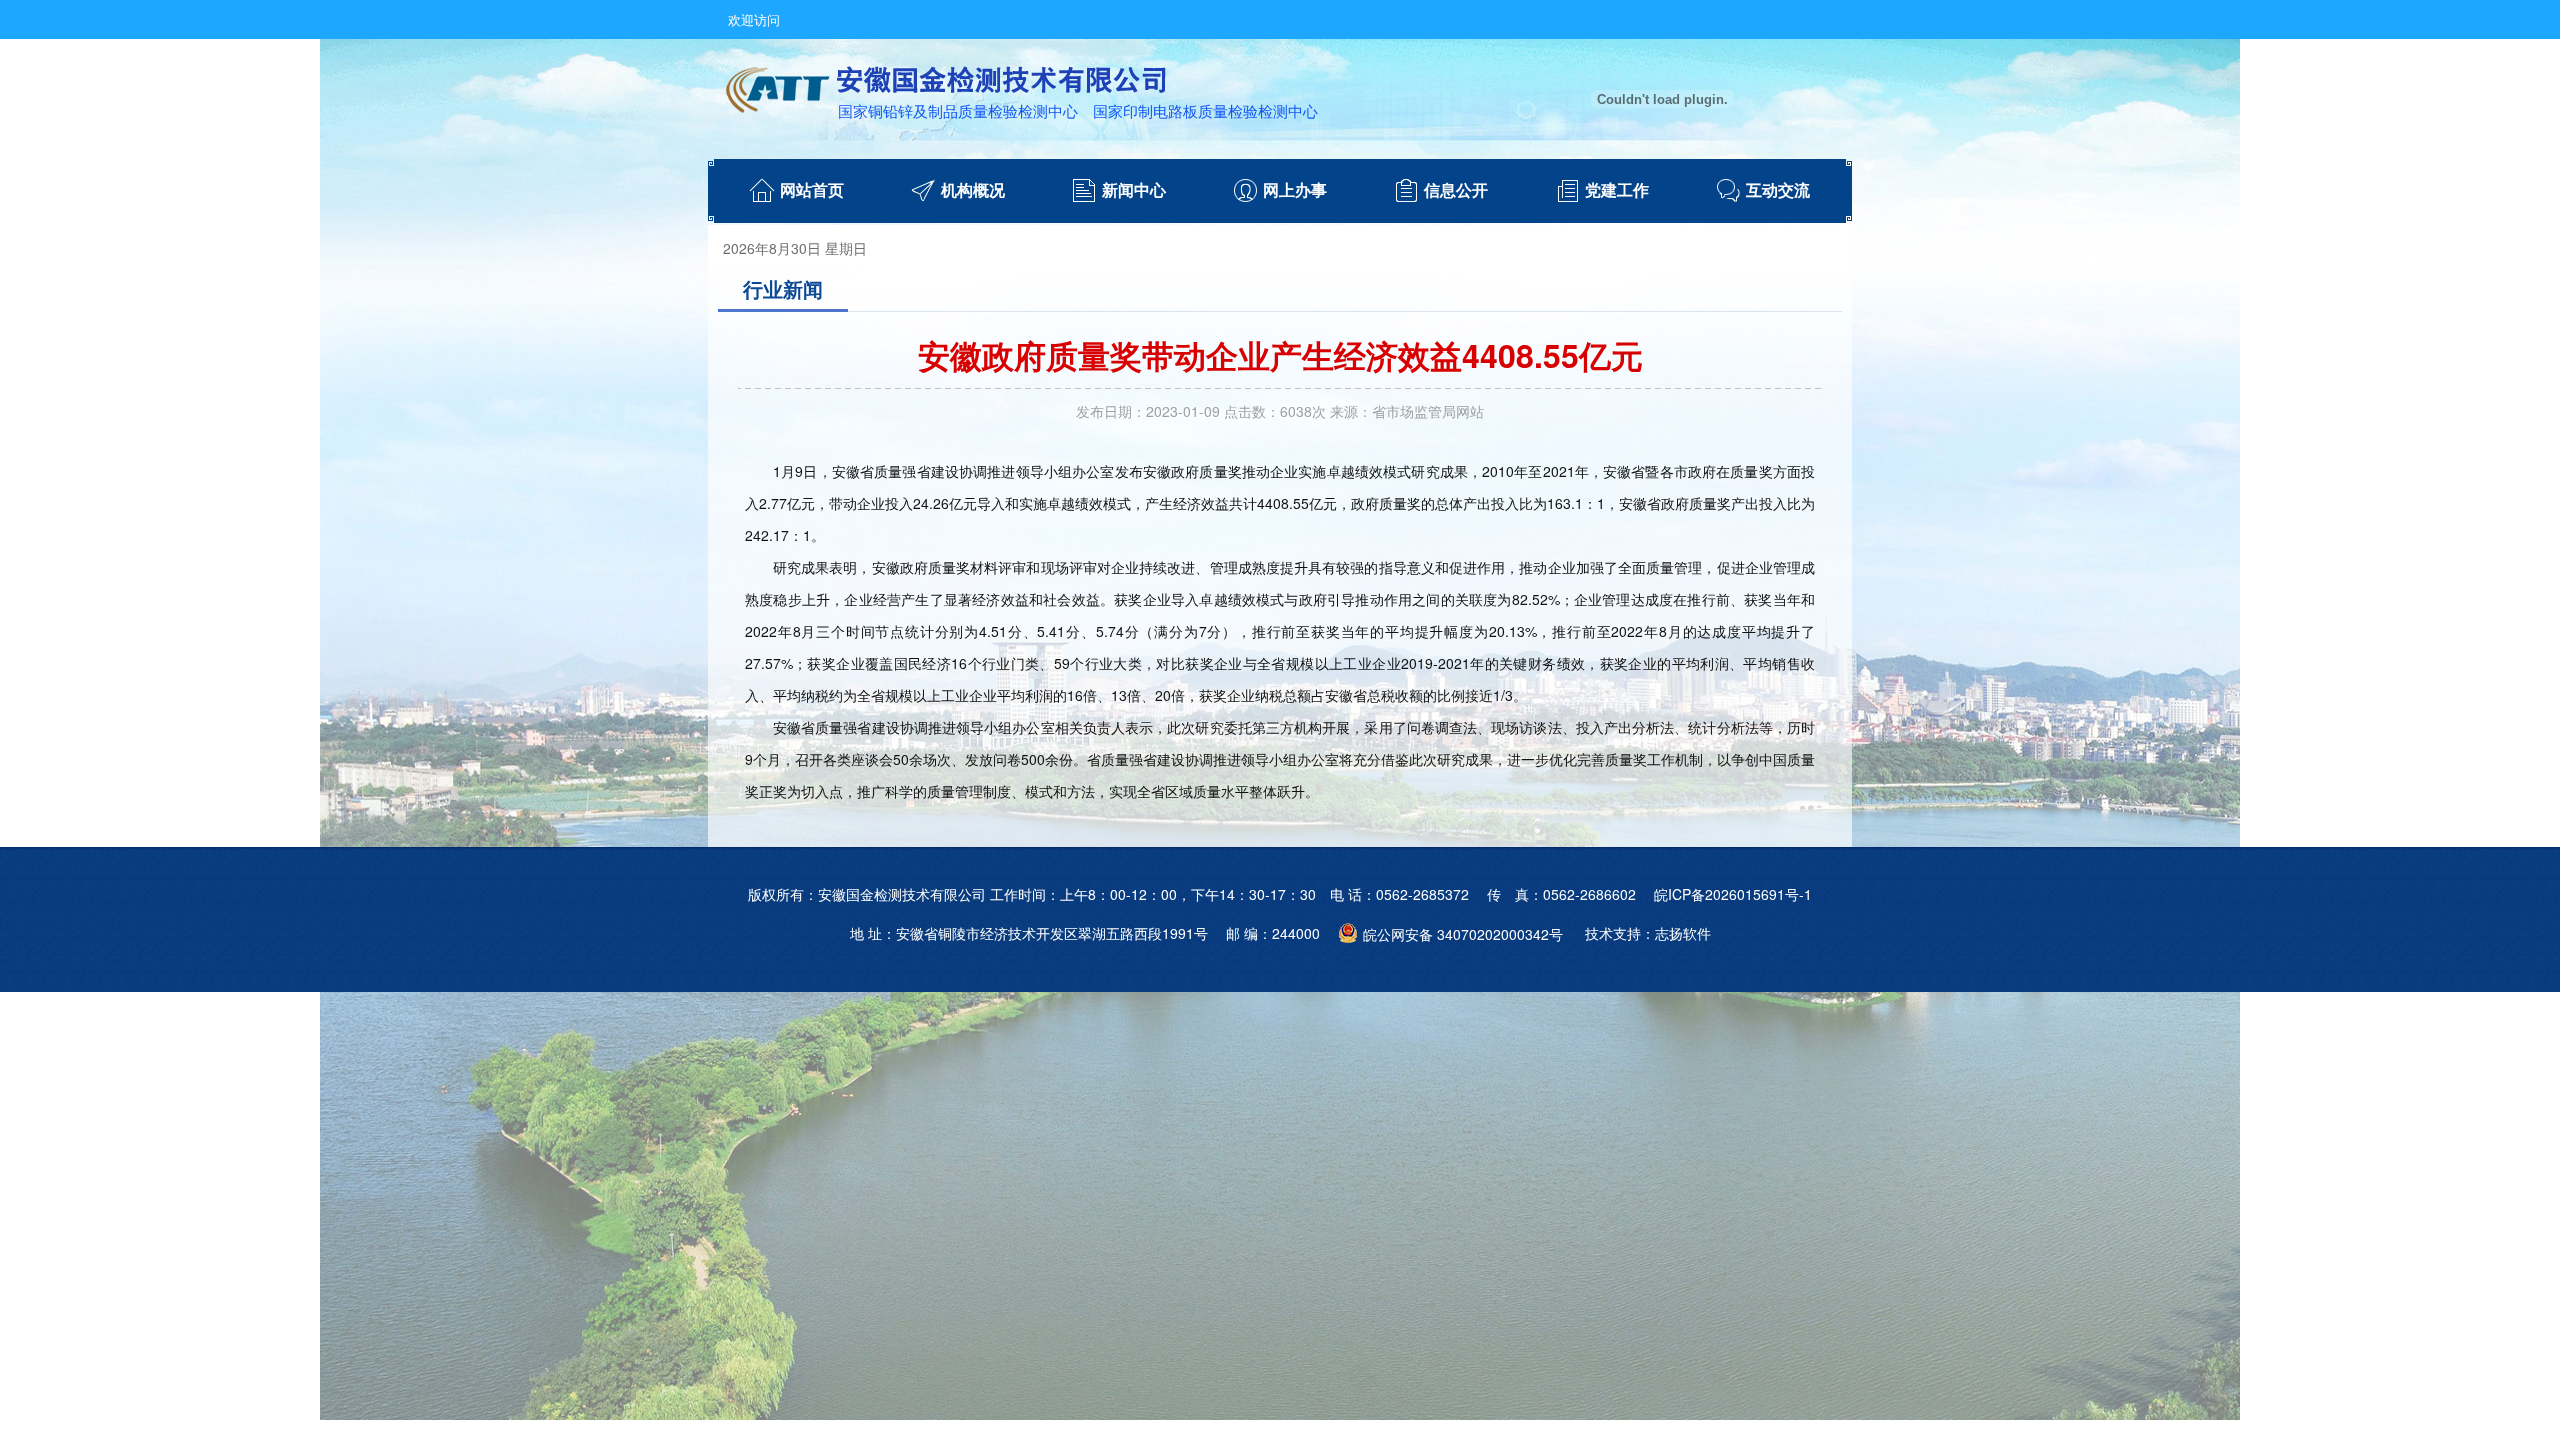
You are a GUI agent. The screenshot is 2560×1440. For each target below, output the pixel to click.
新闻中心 (1134, 190)
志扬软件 (1683, 933)
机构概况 (973, 190)
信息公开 (1456, 190)
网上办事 (1295, 190)
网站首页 (812, 190)
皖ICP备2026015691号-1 (1733, 894)
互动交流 (1778, 190)
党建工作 (1617, 190)
